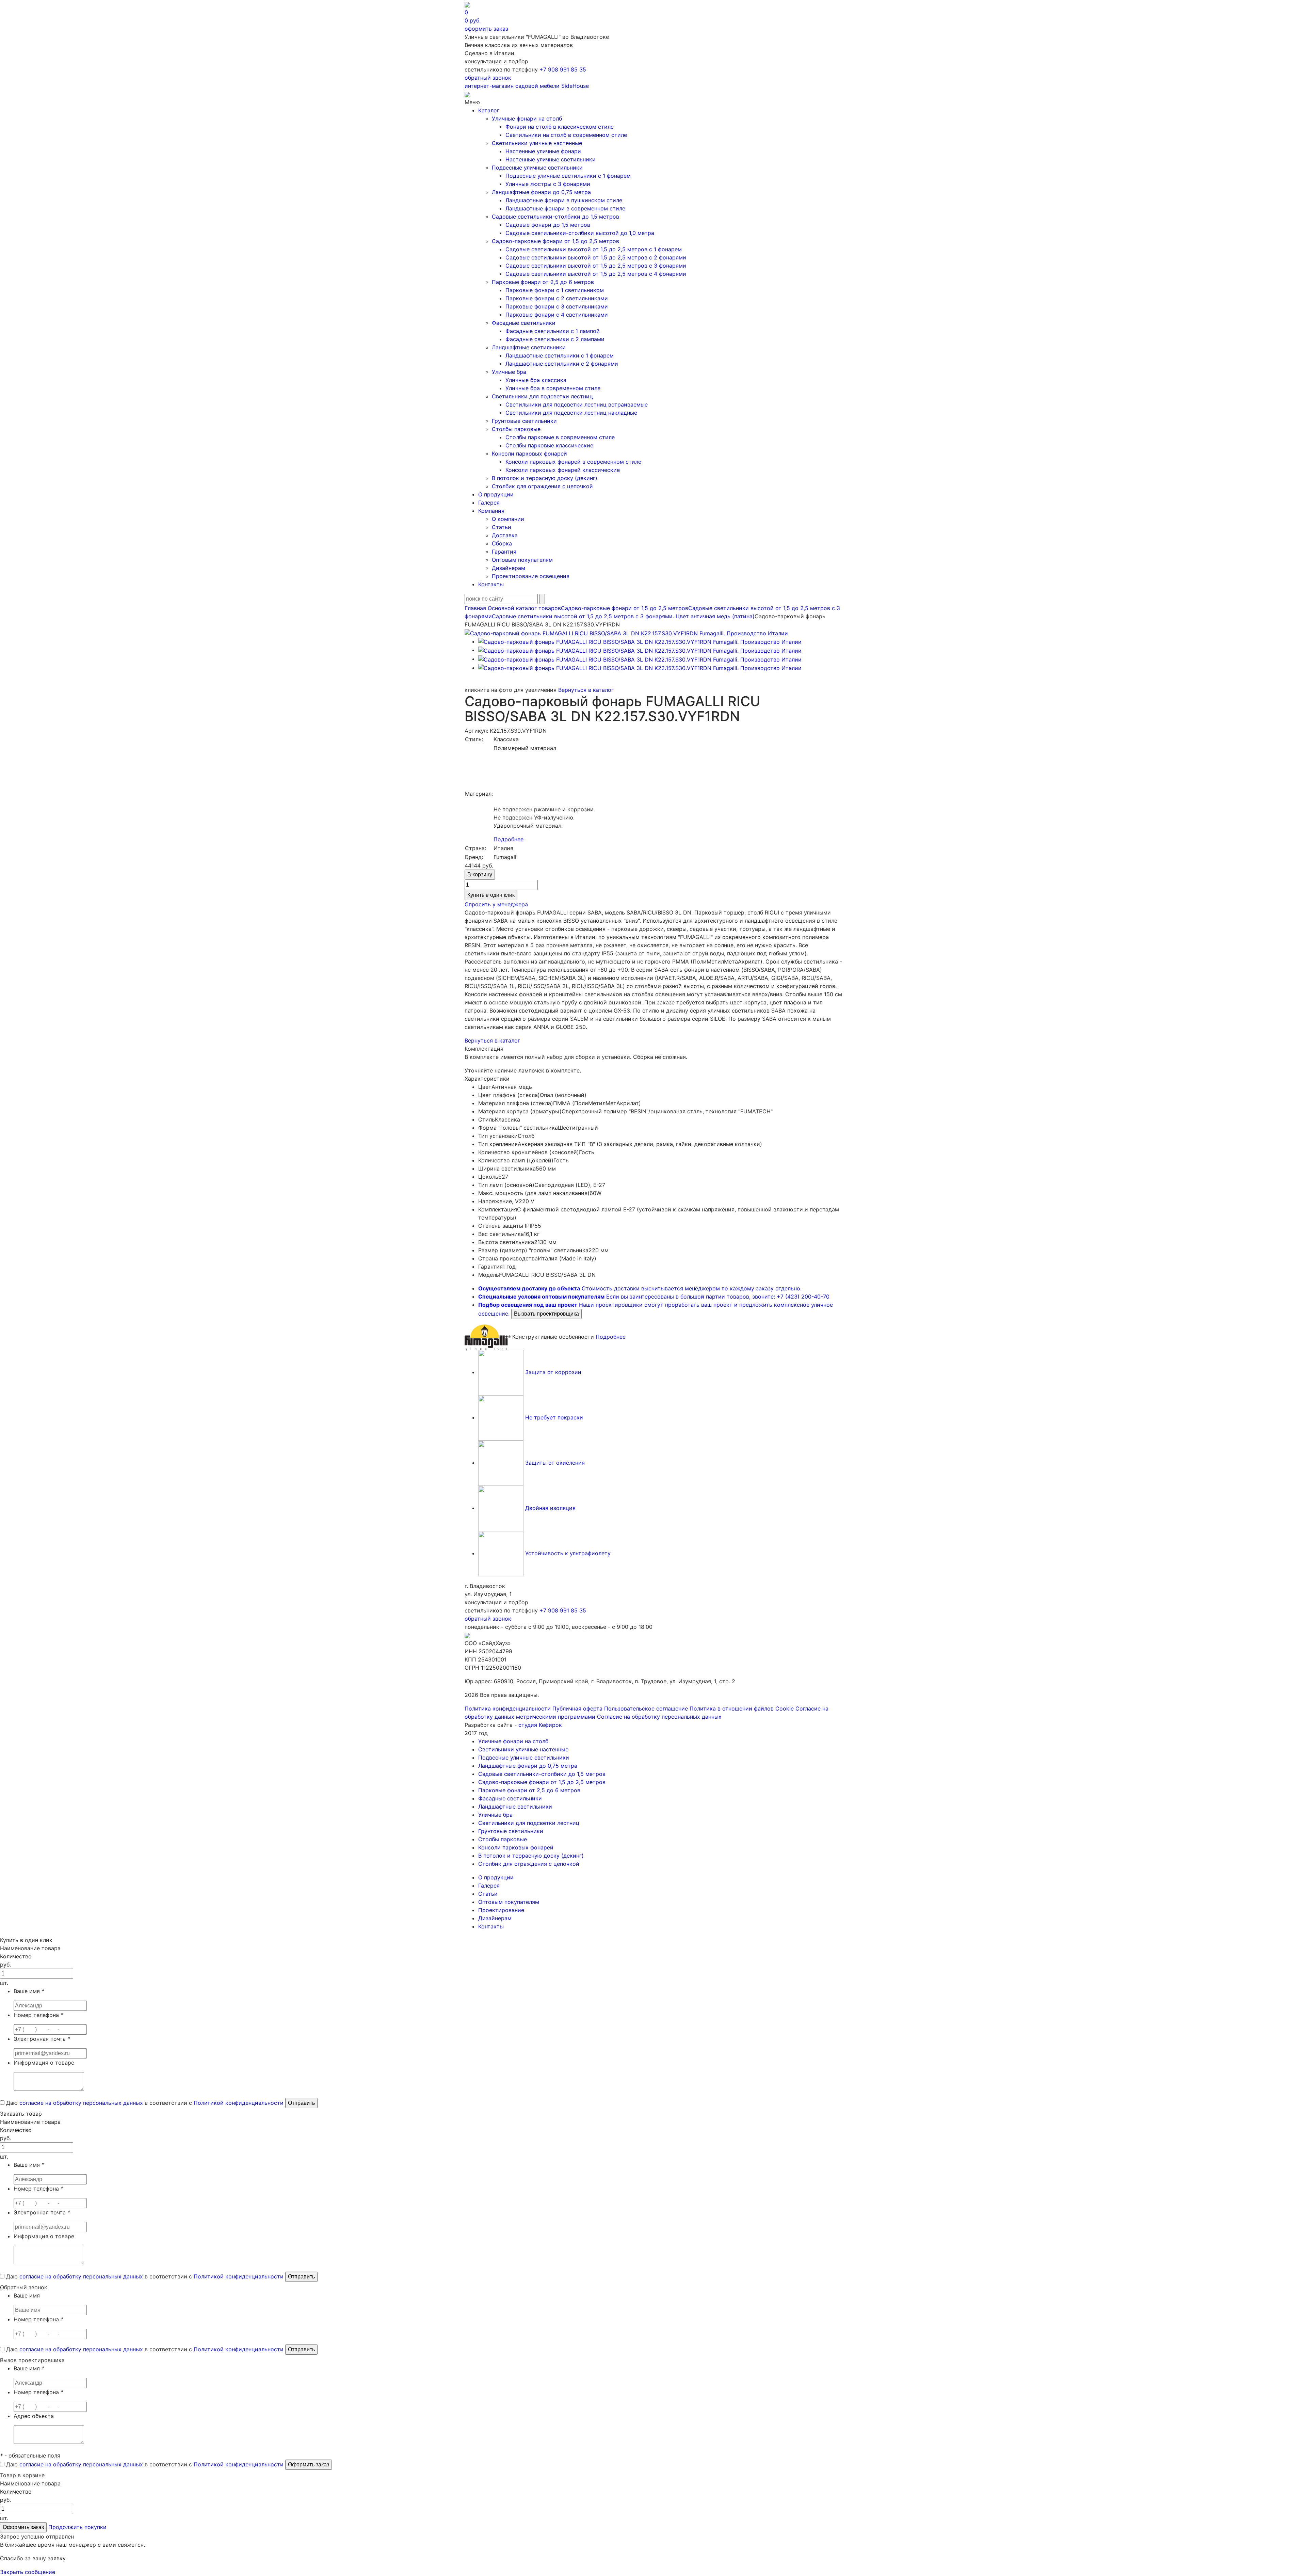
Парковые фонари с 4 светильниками (557, 315)
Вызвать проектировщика (546, 1314)
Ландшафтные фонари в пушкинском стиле (564, 200)
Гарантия (504, 552)
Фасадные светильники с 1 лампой (553, 331)
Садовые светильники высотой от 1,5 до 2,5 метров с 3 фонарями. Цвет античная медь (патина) (623, 616)
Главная (475, 608)
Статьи (502, 527)
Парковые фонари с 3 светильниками (557, 306)
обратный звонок (488, 78)
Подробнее (509, 839)
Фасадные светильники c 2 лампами (555, 339)
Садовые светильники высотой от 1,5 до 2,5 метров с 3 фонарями (596, 266)
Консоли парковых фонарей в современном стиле (573, 462)
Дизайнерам (509, 568)
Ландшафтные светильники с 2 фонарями (562, 364)
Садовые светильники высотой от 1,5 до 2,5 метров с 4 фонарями (596, 274)
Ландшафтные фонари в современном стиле (565, 208)
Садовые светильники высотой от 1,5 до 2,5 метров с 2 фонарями (596, 257)
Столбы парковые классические (549, 445)
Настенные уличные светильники (551, 159)
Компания (491, 511)
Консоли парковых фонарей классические (563, 470)
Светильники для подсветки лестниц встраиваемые (577, 404)
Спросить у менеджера (496, 904)
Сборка (502, 543)
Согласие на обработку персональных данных (659, 1717)
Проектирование (501, 1910)
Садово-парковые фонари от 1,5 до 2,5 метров (555, 241)
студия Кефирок (540, 1725)
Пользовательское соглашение (646, 1708)
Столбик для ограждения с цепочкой (542, 486)
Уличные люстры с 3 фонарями (548, 184)
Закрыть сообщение (28, 2572)
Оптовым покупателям (522, 560)
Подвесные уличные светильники (537, 168)
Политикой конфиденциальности (239, 2103)
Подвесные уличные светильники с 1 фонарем (568, 176)
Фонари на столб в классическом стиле (560, 127)
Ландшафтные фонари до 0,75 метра (541, 192)
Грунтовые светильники (524, 421)
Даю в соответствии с (144, 2103)
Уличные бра (509, 372)
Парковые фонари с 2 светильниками (557, 298)
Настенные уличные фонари (543, 151)
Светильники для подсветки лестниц (542, 396)
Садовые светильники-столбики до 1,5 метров (555, 217)
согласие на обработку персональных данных (81, 2103)
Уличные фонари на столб (527, 118)
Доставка (505, 535)
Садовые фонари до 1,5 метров (548, 225)
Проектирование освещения (531, 576)
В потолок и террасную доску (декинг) (545, 478)
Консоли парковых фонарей (529, 454)
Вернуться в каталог (586, 690)
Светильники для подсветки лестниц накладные (571, 413)
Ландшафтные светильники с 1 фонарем (560, 355)
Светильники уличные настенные (537, 143)
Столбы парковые (516, 429)
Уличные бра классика (536, 380)
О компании (508, 519)
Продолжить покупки (77, 2527)
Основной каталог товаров (524, 608)
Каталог (489, 110)
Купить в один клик (491, 895)
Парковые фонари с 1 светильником (555, 290)
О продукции (496, 494)
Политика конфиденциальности (508, 1708)
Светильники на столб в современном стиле (566, 135)
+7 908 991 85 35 (563, 69)
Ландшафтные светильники (529, 347)
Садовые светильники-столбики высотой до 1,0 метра (580, 233)
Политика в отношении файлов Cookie (742, 1708)
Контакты (491, 584)
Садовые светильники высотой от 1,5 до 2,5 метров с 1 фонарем (594, 249)
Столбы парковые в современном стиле (560, 437)
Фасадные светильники (524, 323)
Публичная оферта (577, 1708)
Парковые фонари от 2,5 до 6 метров (543, 282)
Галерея (489, 503)
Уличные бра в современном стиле (553, 388)
